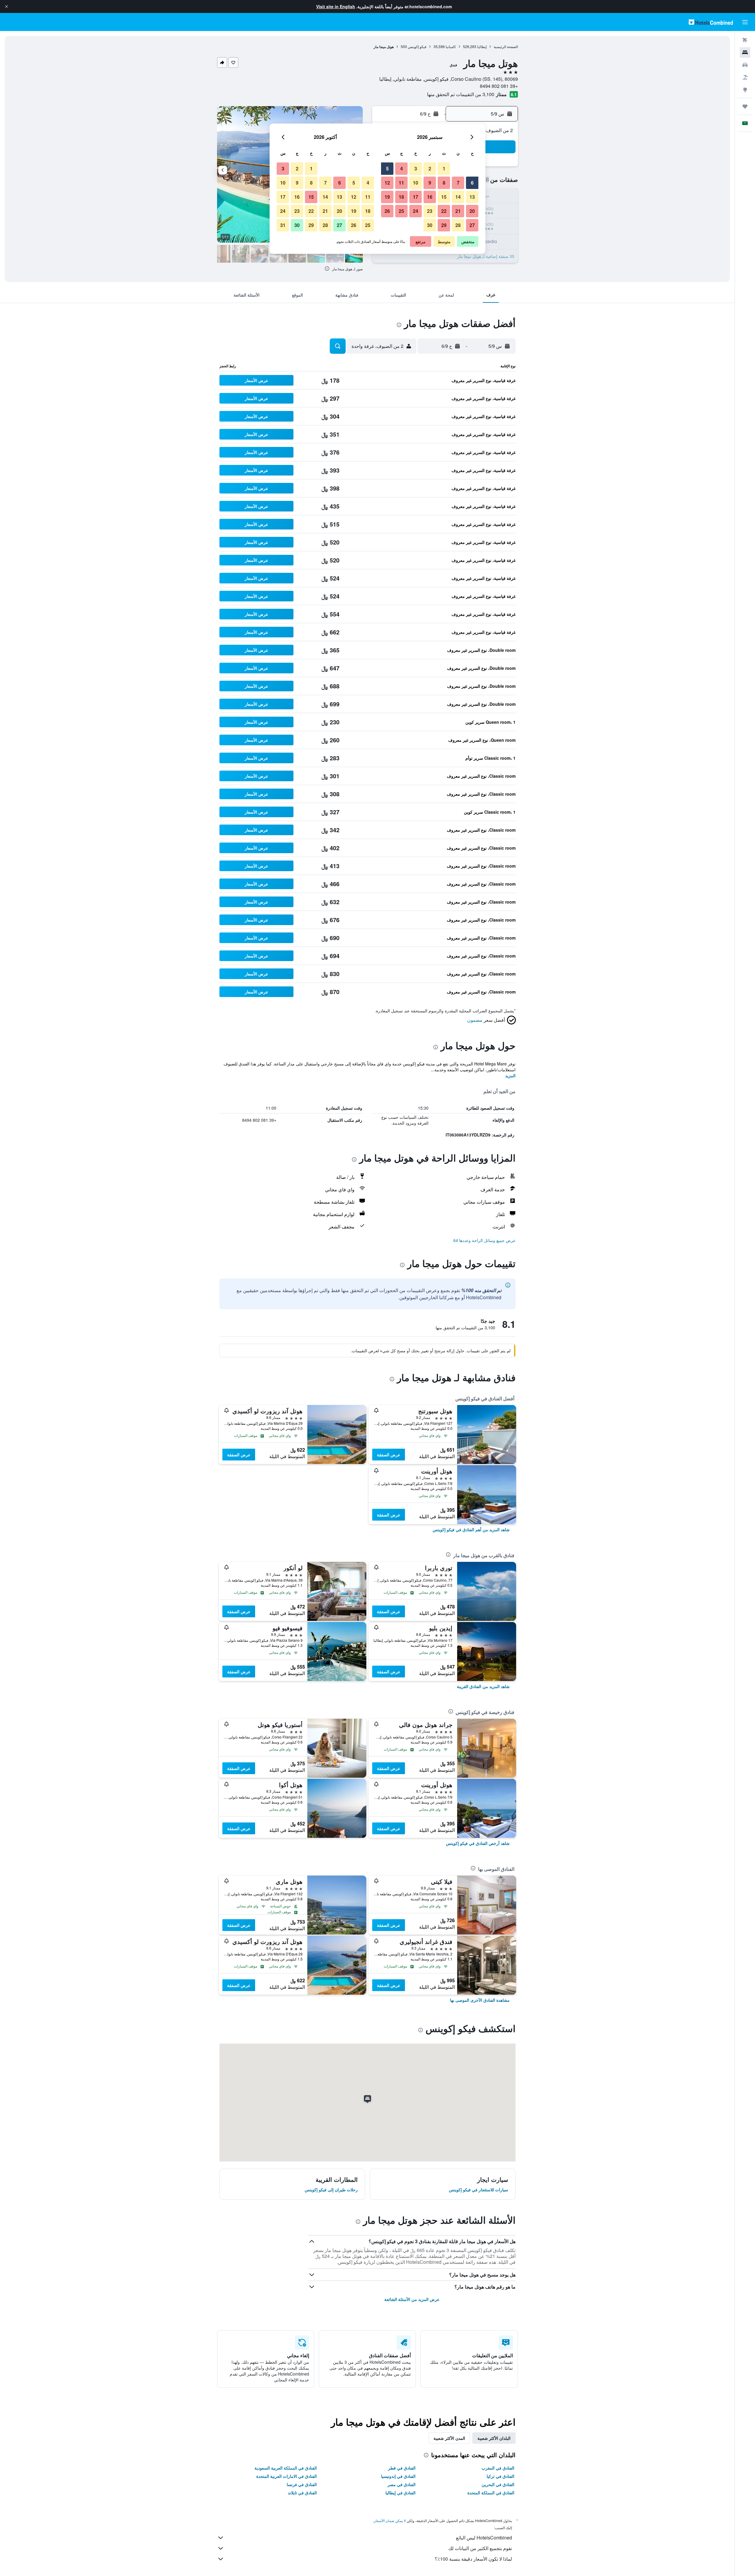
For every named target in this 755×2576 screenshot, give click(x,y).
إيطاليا (482, 46)
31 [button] (283, 225)
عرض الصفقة (389, 1455)
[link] (471, 1529)
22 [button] (444, 211)
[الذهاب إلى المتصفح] (745, 90)
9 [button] (430, 183)
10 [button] (416, 183)
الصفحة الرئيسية (506, 46)
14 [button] (458, 197)
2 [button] (430, 168)
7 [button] (458, 183)
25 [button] (401, 211)
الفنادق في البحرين (498, 2484)
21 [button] (458, 211)
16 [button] (430, 197)
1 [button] (444, 168)
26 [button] (387, 211)
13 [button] (472, 197)
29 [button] (444, 225)
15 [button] (444, 197)
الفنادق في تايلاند (302, 2493)
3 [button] (416, 168)
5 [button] (387, 168)
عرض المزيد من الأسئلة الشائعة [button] (412, 2299)
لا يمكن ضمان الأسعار (390, 2520)
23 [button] (430, 211)
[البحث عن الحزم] (745, 77)
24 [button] (416, 211)
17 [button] (416, 197)
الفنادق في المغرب (498, 2468)
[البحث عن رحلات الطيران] (745, 40)
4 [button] (402, 168)
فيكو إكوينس (417, 46)
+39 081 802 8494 (499, 86)
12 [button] (387, 183)
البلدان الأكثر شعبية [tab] (494, 2438)
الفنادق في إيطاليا (401, 2493)
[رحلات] (745, 106)
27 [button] (472, 225)
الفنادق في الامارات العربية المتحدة (287, 2476)
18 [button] (401, 197)
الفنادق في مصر (402, 2484)
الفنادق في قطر (402, 2468)
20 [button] (472, 211)
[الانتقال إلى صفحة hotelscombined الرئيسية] (711, 22)
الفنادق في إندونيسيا (398, 2476)
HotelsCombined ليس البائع (484, 2538)
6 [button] (472, 183)
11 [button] (401, 183)
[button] (6, 6)
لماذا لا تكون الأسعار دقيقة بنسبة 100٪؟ (473, 2559)
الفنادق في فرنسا (302, 2484)
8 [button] (444, 183)
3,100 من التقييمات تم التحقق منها (461, 94)
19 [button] (387, 197)
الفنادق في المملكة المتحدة (491, 2493)
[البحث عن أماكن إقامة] (745, 52)
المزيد (510, 1075)
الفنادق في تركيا (500, 2476)
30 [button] (430, 225)
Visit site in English (336, 6)
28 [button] (458, 225)
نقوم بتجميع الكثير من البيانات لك (480, 2548)
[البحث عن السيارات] (745, 65)
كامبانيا (451, 46)
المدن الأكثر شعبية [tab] (449, 2438)
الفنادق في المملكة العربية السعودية (286, 2468)
